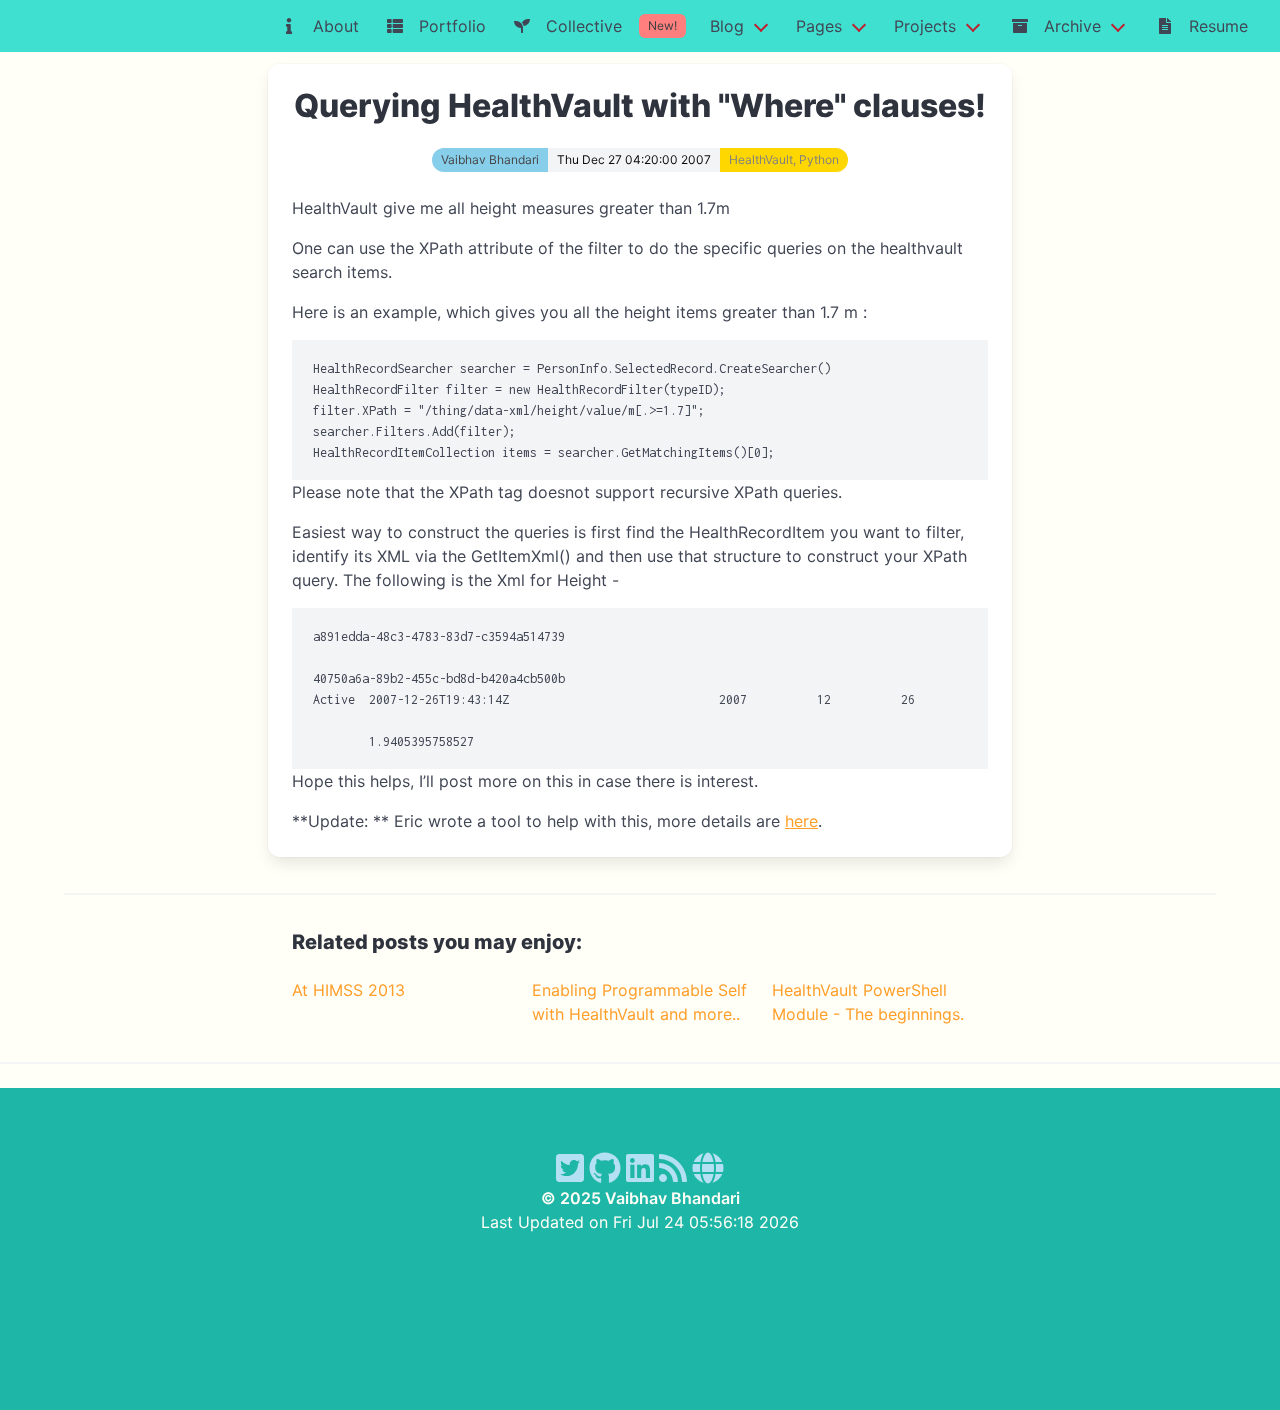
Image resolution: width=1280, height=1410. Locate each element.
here (801, 821)
